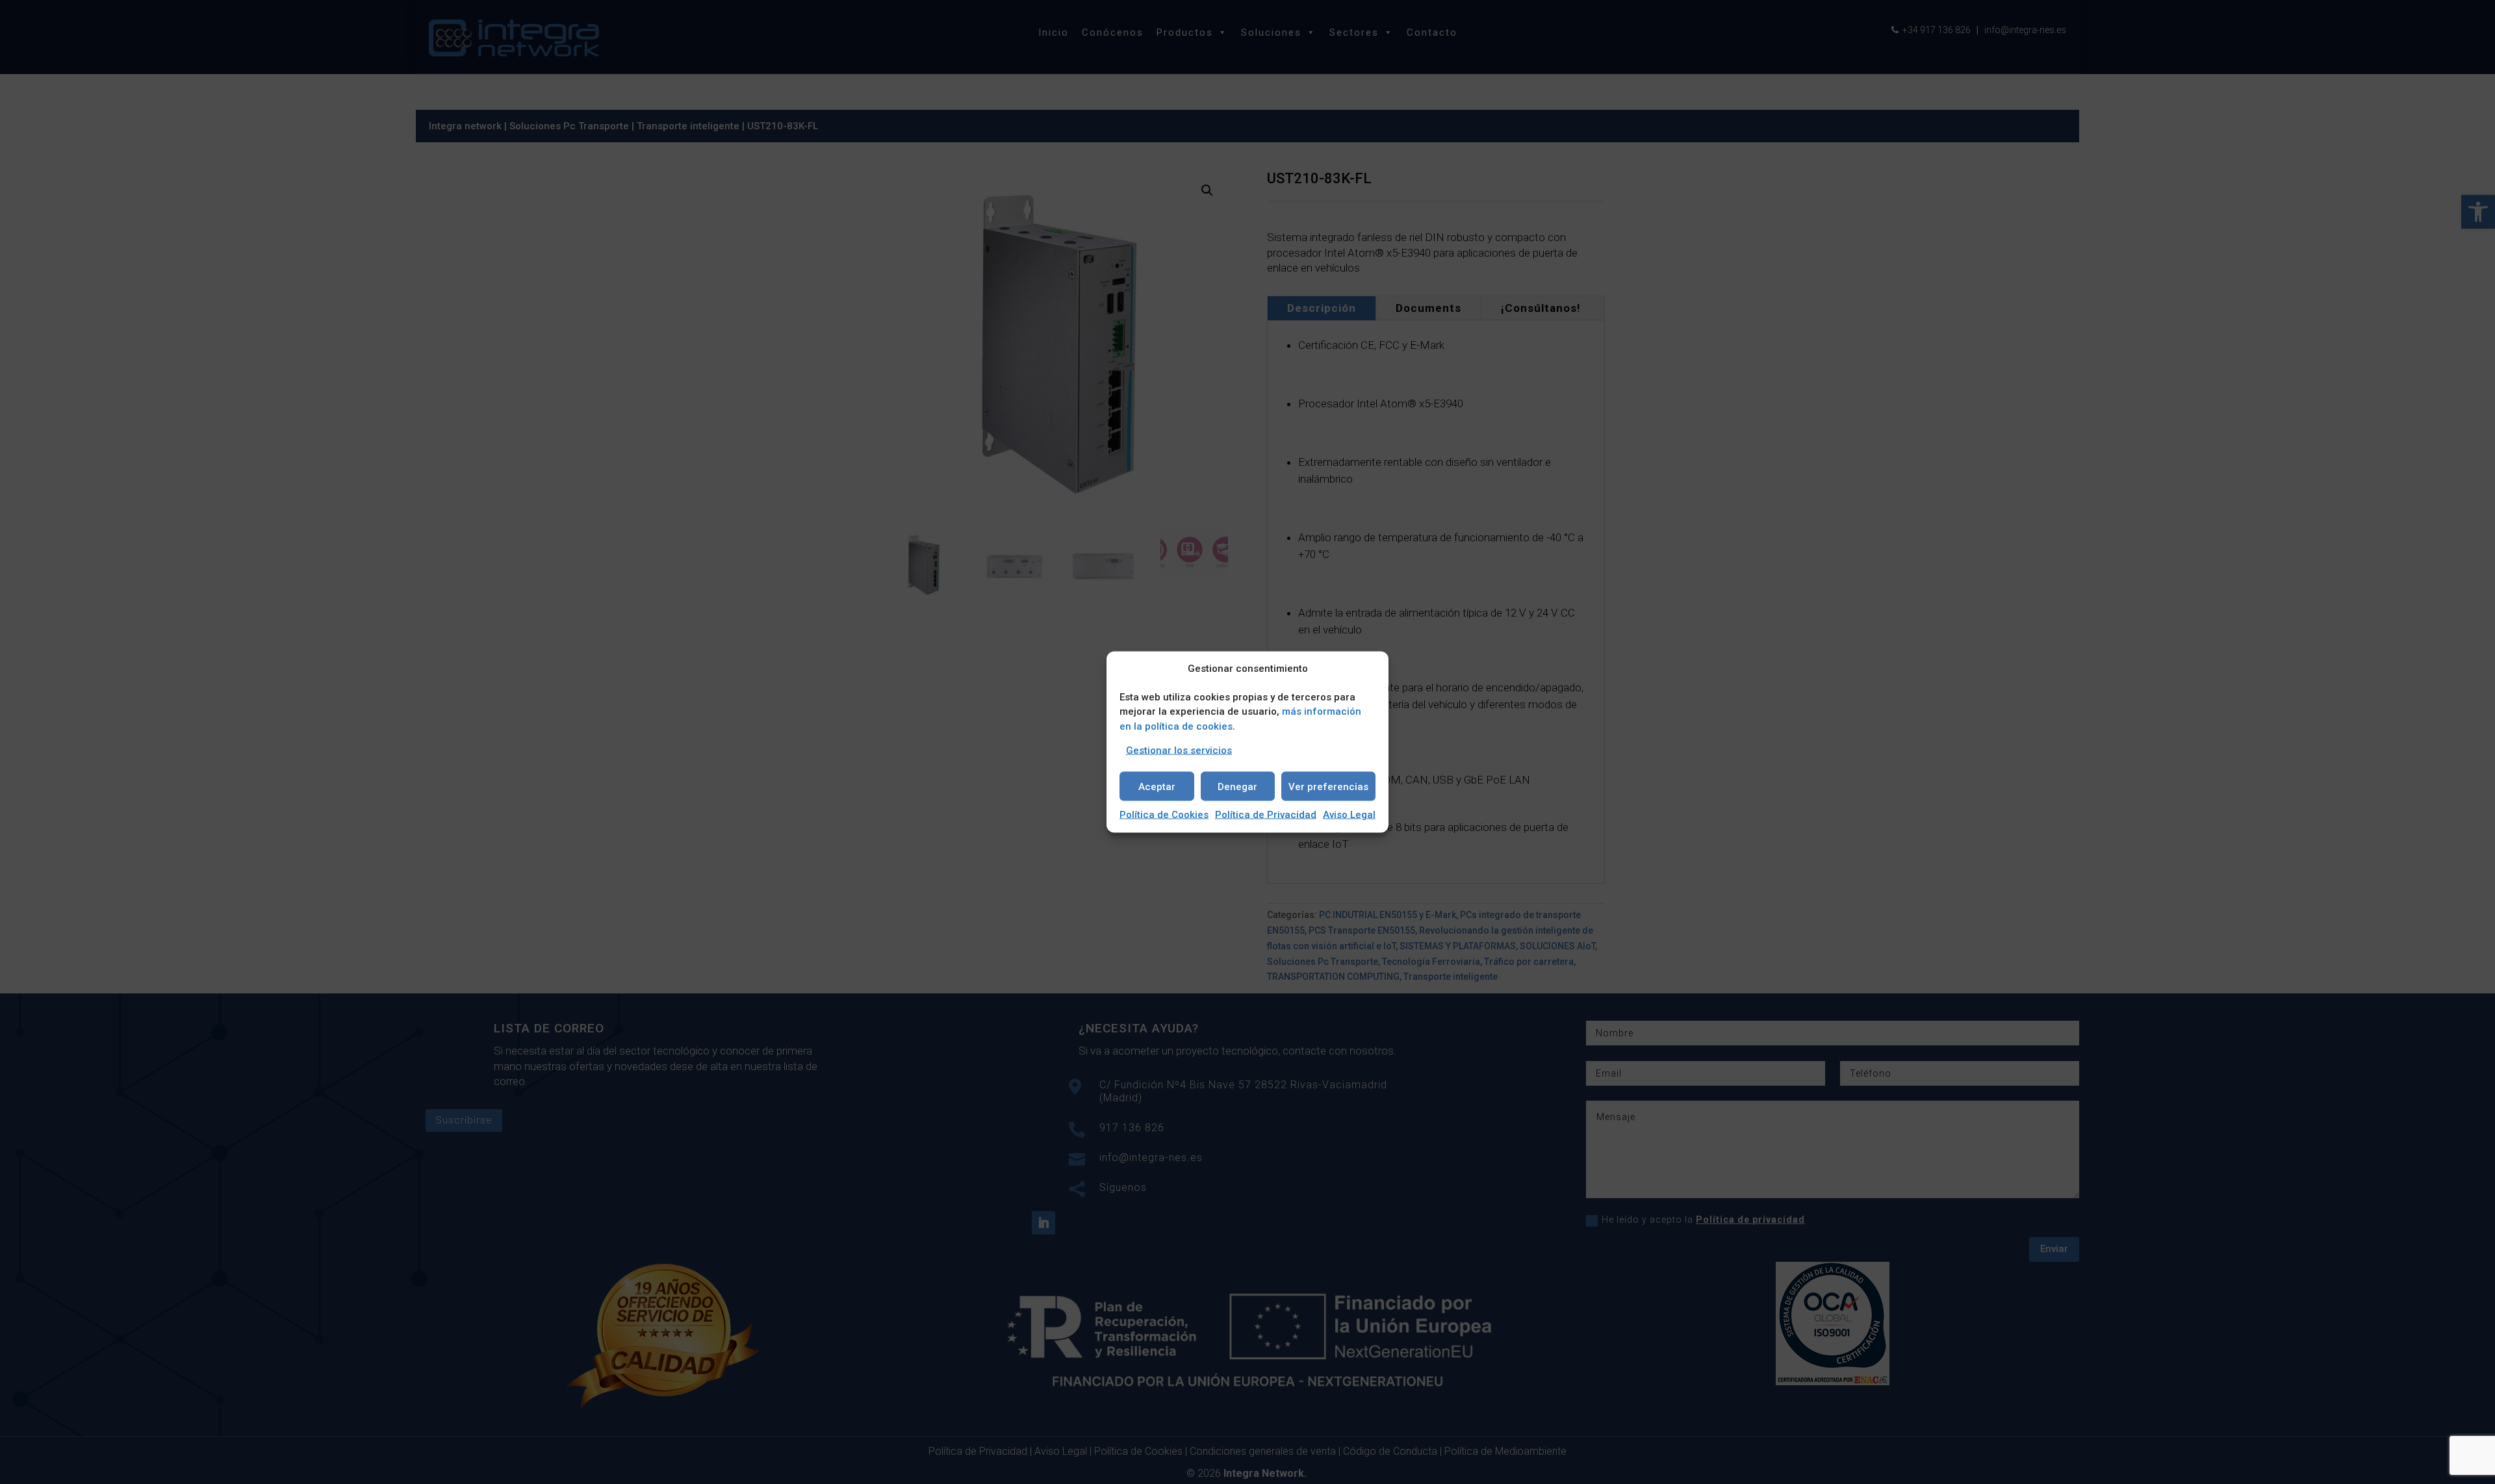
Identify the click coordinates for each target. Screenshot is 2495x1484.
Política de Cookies (1164, 815)
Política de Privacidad (1266, 815)
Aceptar (1157, 786)
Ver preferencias (1328, 786)
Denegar (1237, 786)
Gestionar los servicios (1179, 750)
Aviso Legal (1349, 815)
